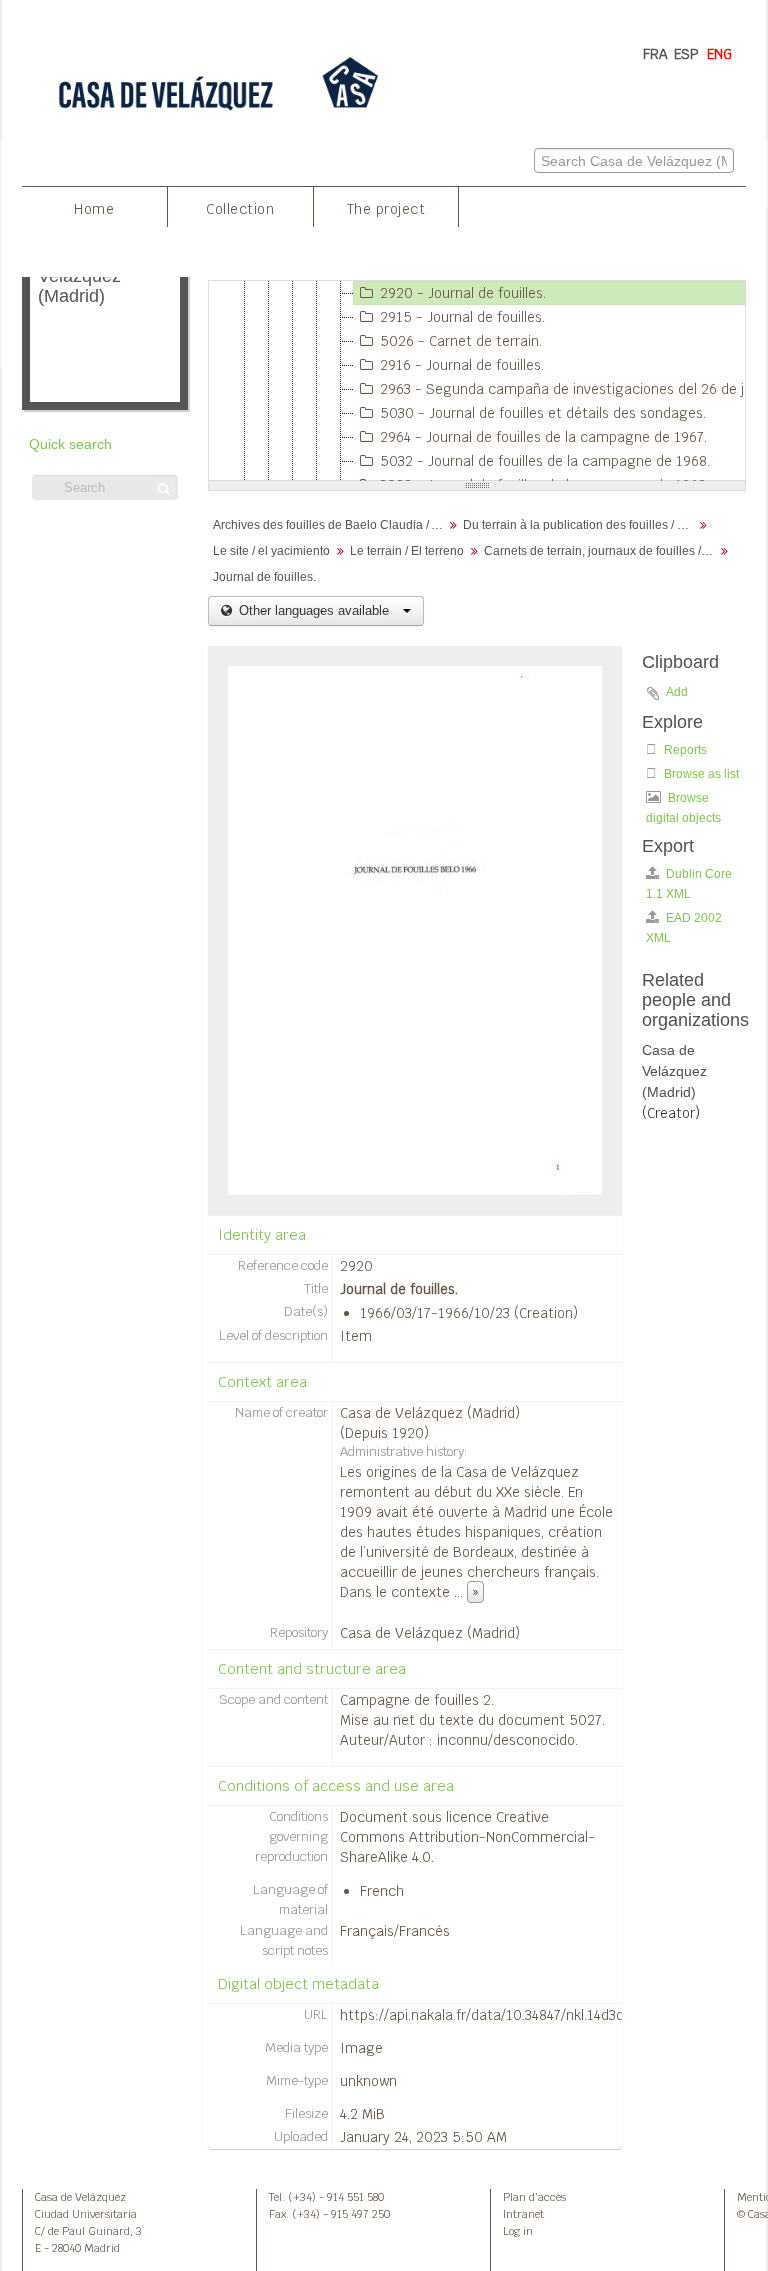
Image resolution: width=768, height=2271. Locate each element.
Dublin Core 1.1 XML (689, 884)
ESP (686, 54)
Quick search (70, 444)
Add (677, 692)
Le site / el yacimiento (271, 551)
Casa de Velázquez (80, 2197)
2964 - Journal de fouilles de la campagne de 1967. (543, 437)
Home (94, 209)
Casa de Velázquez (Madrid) (430, 1413)
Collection (240, 209)
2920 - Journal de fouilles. (463, 293)
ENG (719, 54)
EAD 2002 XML (684, 928)
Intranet (523, 2214)
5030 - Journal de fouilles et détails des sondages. (543, 413)
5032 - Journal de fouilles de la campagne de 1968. (545, 461)
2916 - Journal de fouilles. (462, 365)
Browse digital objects (683, 808)
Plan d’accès (534, 2197)
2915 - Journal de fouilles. (462, 317)
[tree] (477, 381)
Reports (684, 750)
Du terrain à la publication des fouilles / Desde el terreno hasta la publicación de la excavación (580, 525)
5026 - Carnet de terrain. (461, 341)
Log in (518, 2231)
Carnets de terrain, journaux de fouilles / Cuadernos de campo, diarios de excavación (601, 551)
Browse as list (700, 774)
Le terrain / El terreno (407, 551)
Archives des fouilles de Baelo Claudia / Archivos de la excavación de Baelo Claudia (330, 525)
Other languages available (314, 610)
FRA (655, 54)
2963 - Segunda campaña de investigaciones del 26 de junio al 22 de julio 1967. (569, 389)
